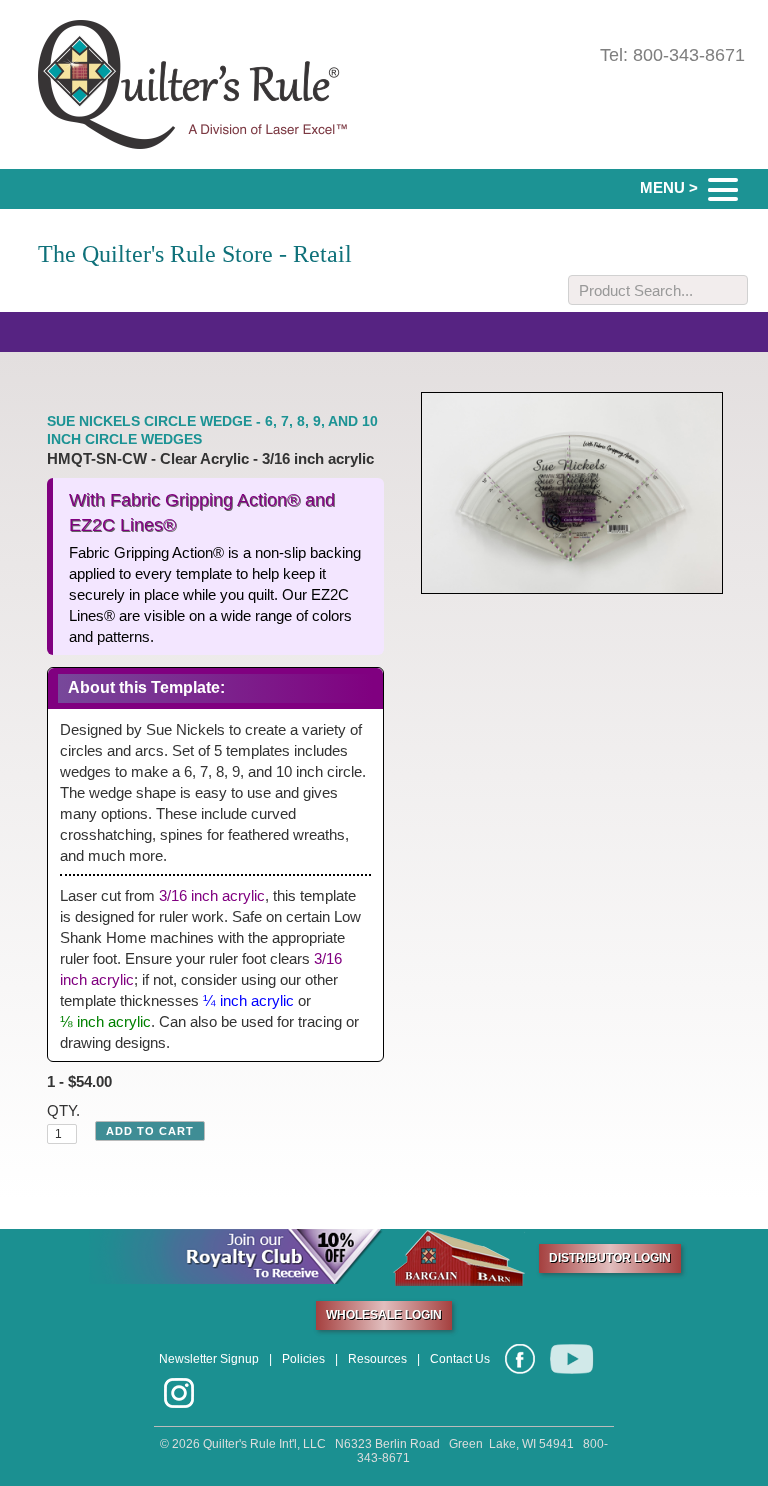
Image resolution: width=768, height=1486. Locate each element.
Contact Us (460, 1359)
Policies (303, 1359)
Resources (377, 1359)
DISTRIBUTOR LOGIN (610, 1258)
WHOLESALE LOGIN (384, 1315)
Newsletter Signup (209, 1359)
